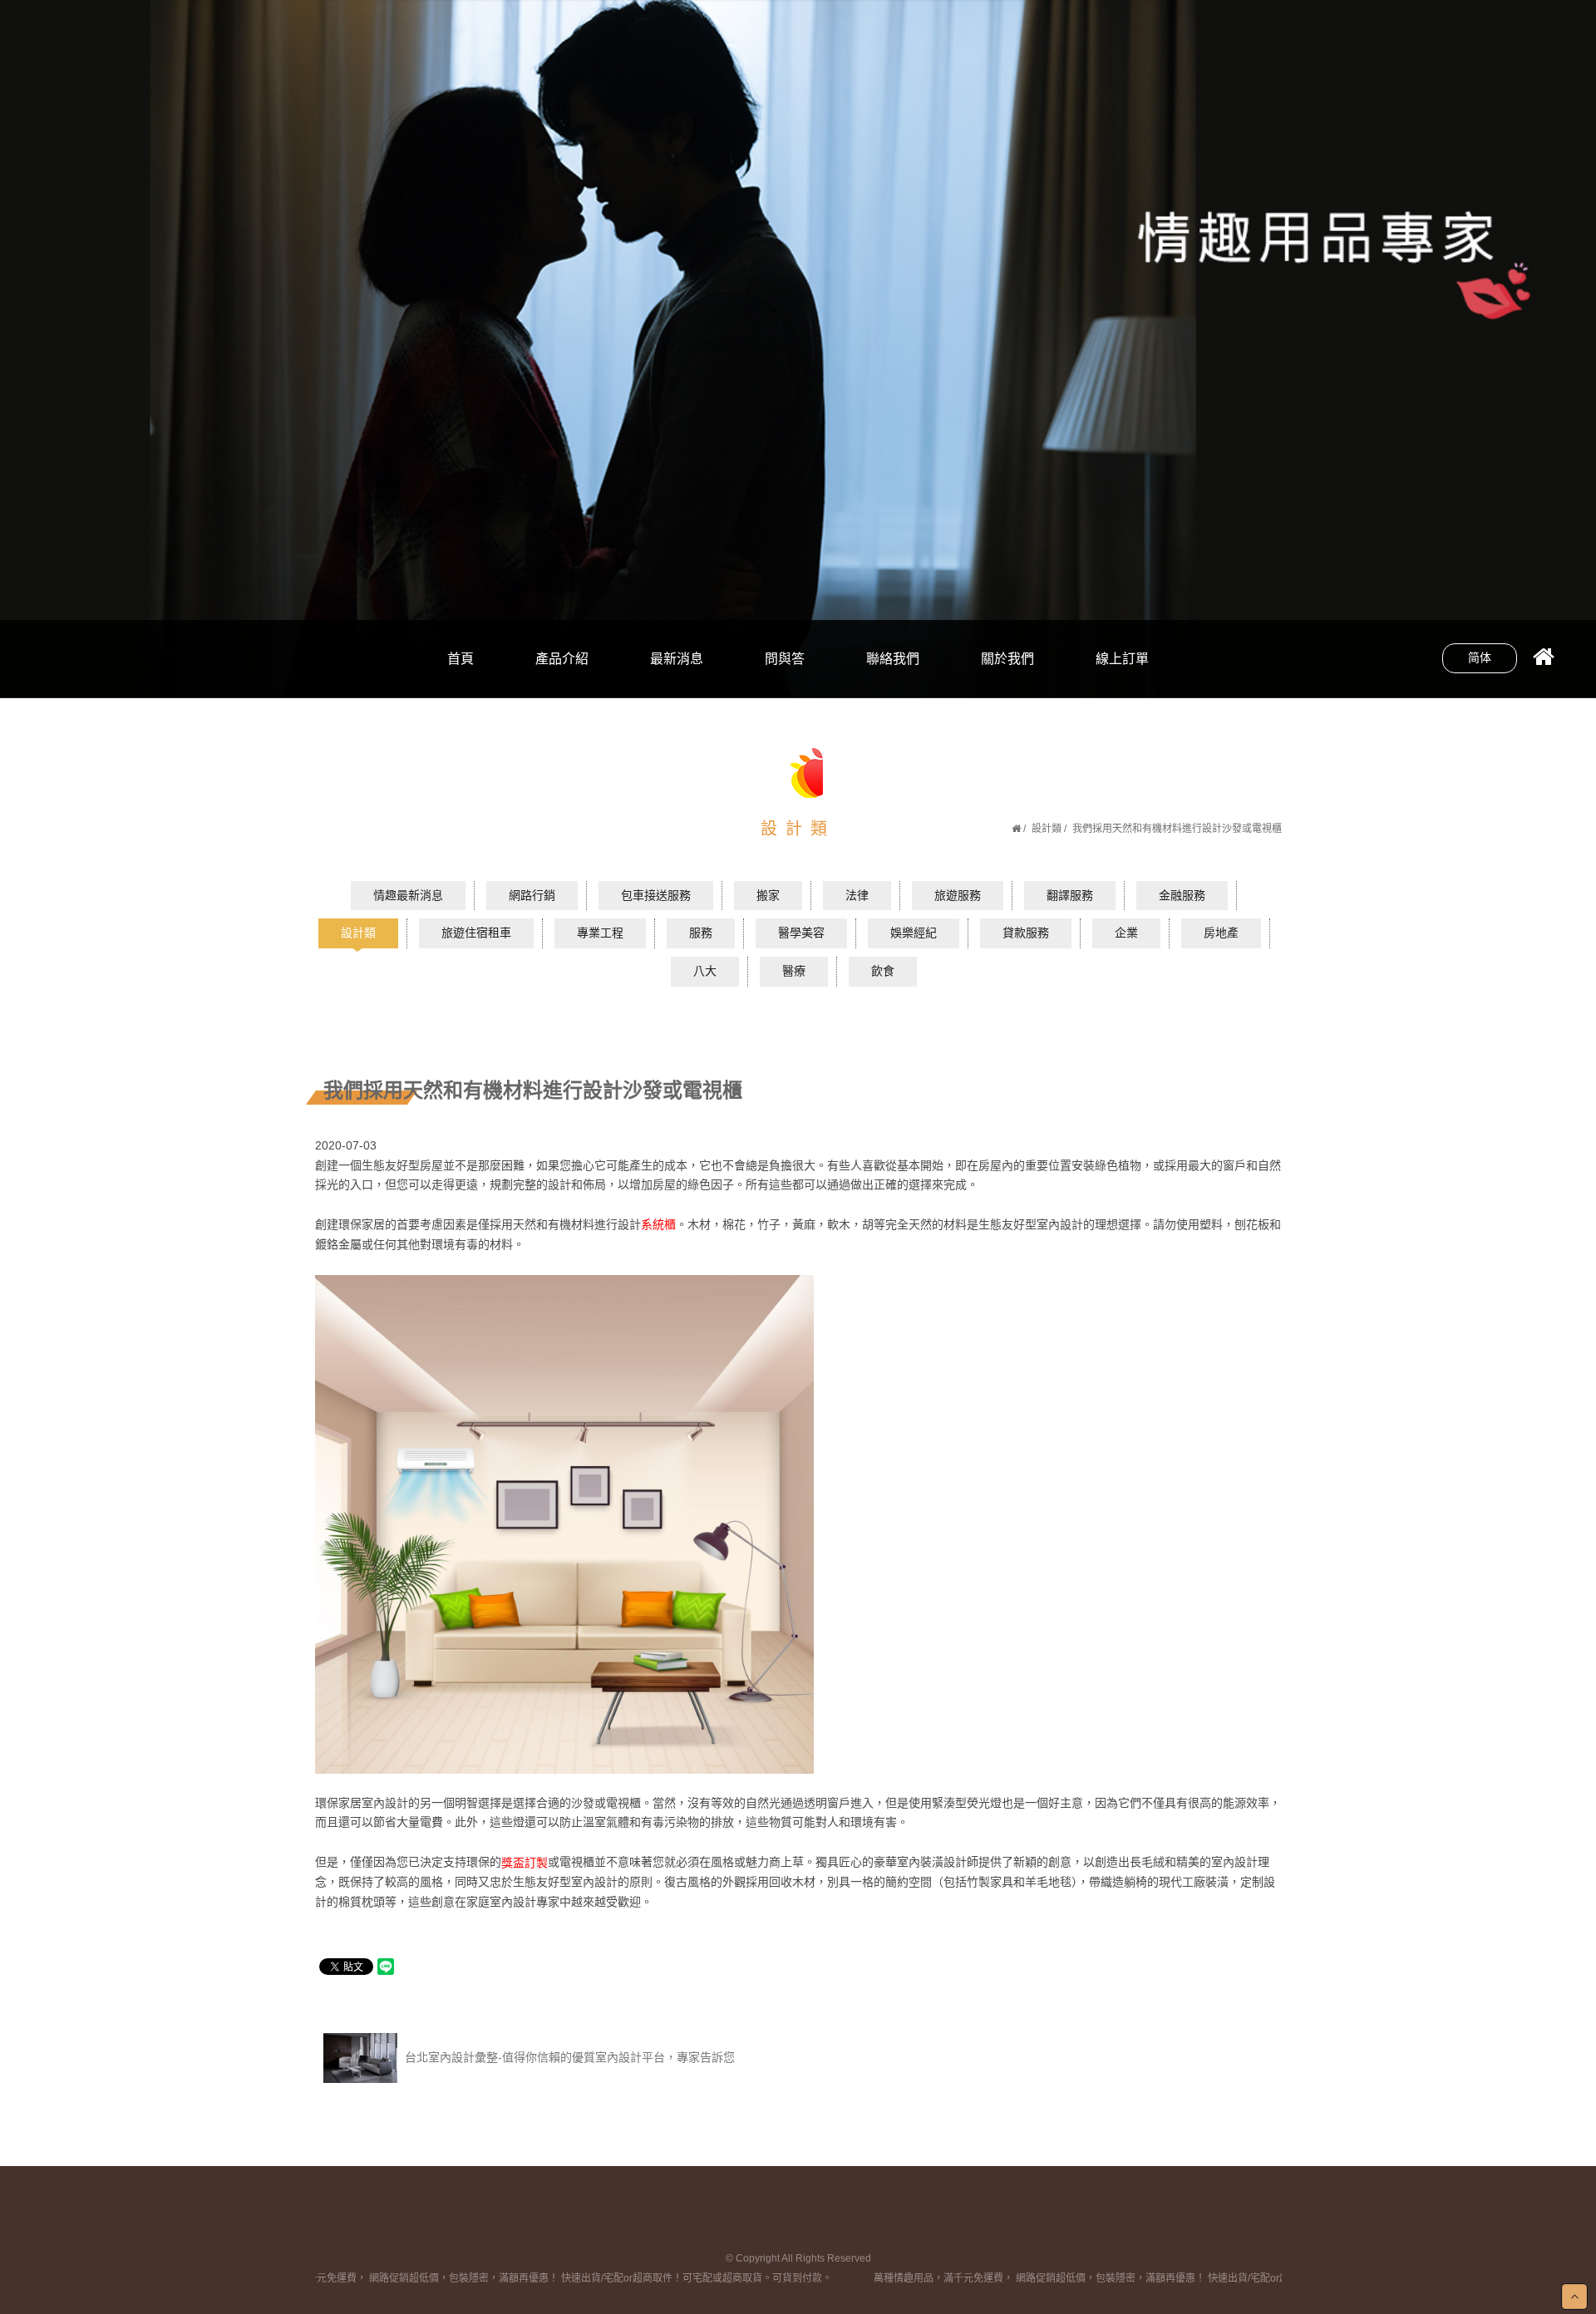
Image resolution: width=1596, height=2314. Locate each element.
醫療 (794, 971)
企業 (1126, 933)
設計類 (1047, 829)
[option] (798, 349)
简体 (1480, 657)
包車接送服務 (656, 895)
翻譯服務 (1070, 895)
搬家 (768, 895)
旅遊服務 (958, 895)
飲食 (677, 684)
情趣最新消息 (408, 895)
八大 (677, 627)
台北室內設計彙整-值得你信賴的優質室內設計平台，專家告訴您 (568, 2057)
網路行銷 (562, 627)
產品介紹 (562, 659)
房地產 (1221, 933)
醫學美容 (801, 933)
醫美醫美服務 (562, 684)
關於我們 (1007, 659)
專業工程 (600, 933)
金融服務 (1182, 895)
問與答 (785, 659)
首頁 (461, 659)
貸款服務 (1026, 933)
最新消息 (677, 659)
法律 (857, 895)
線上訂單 (1122, 659)
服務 (701, 933)
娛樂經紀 (914, 933)
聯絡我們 (893, 659)
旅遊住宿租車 (476, 933)
